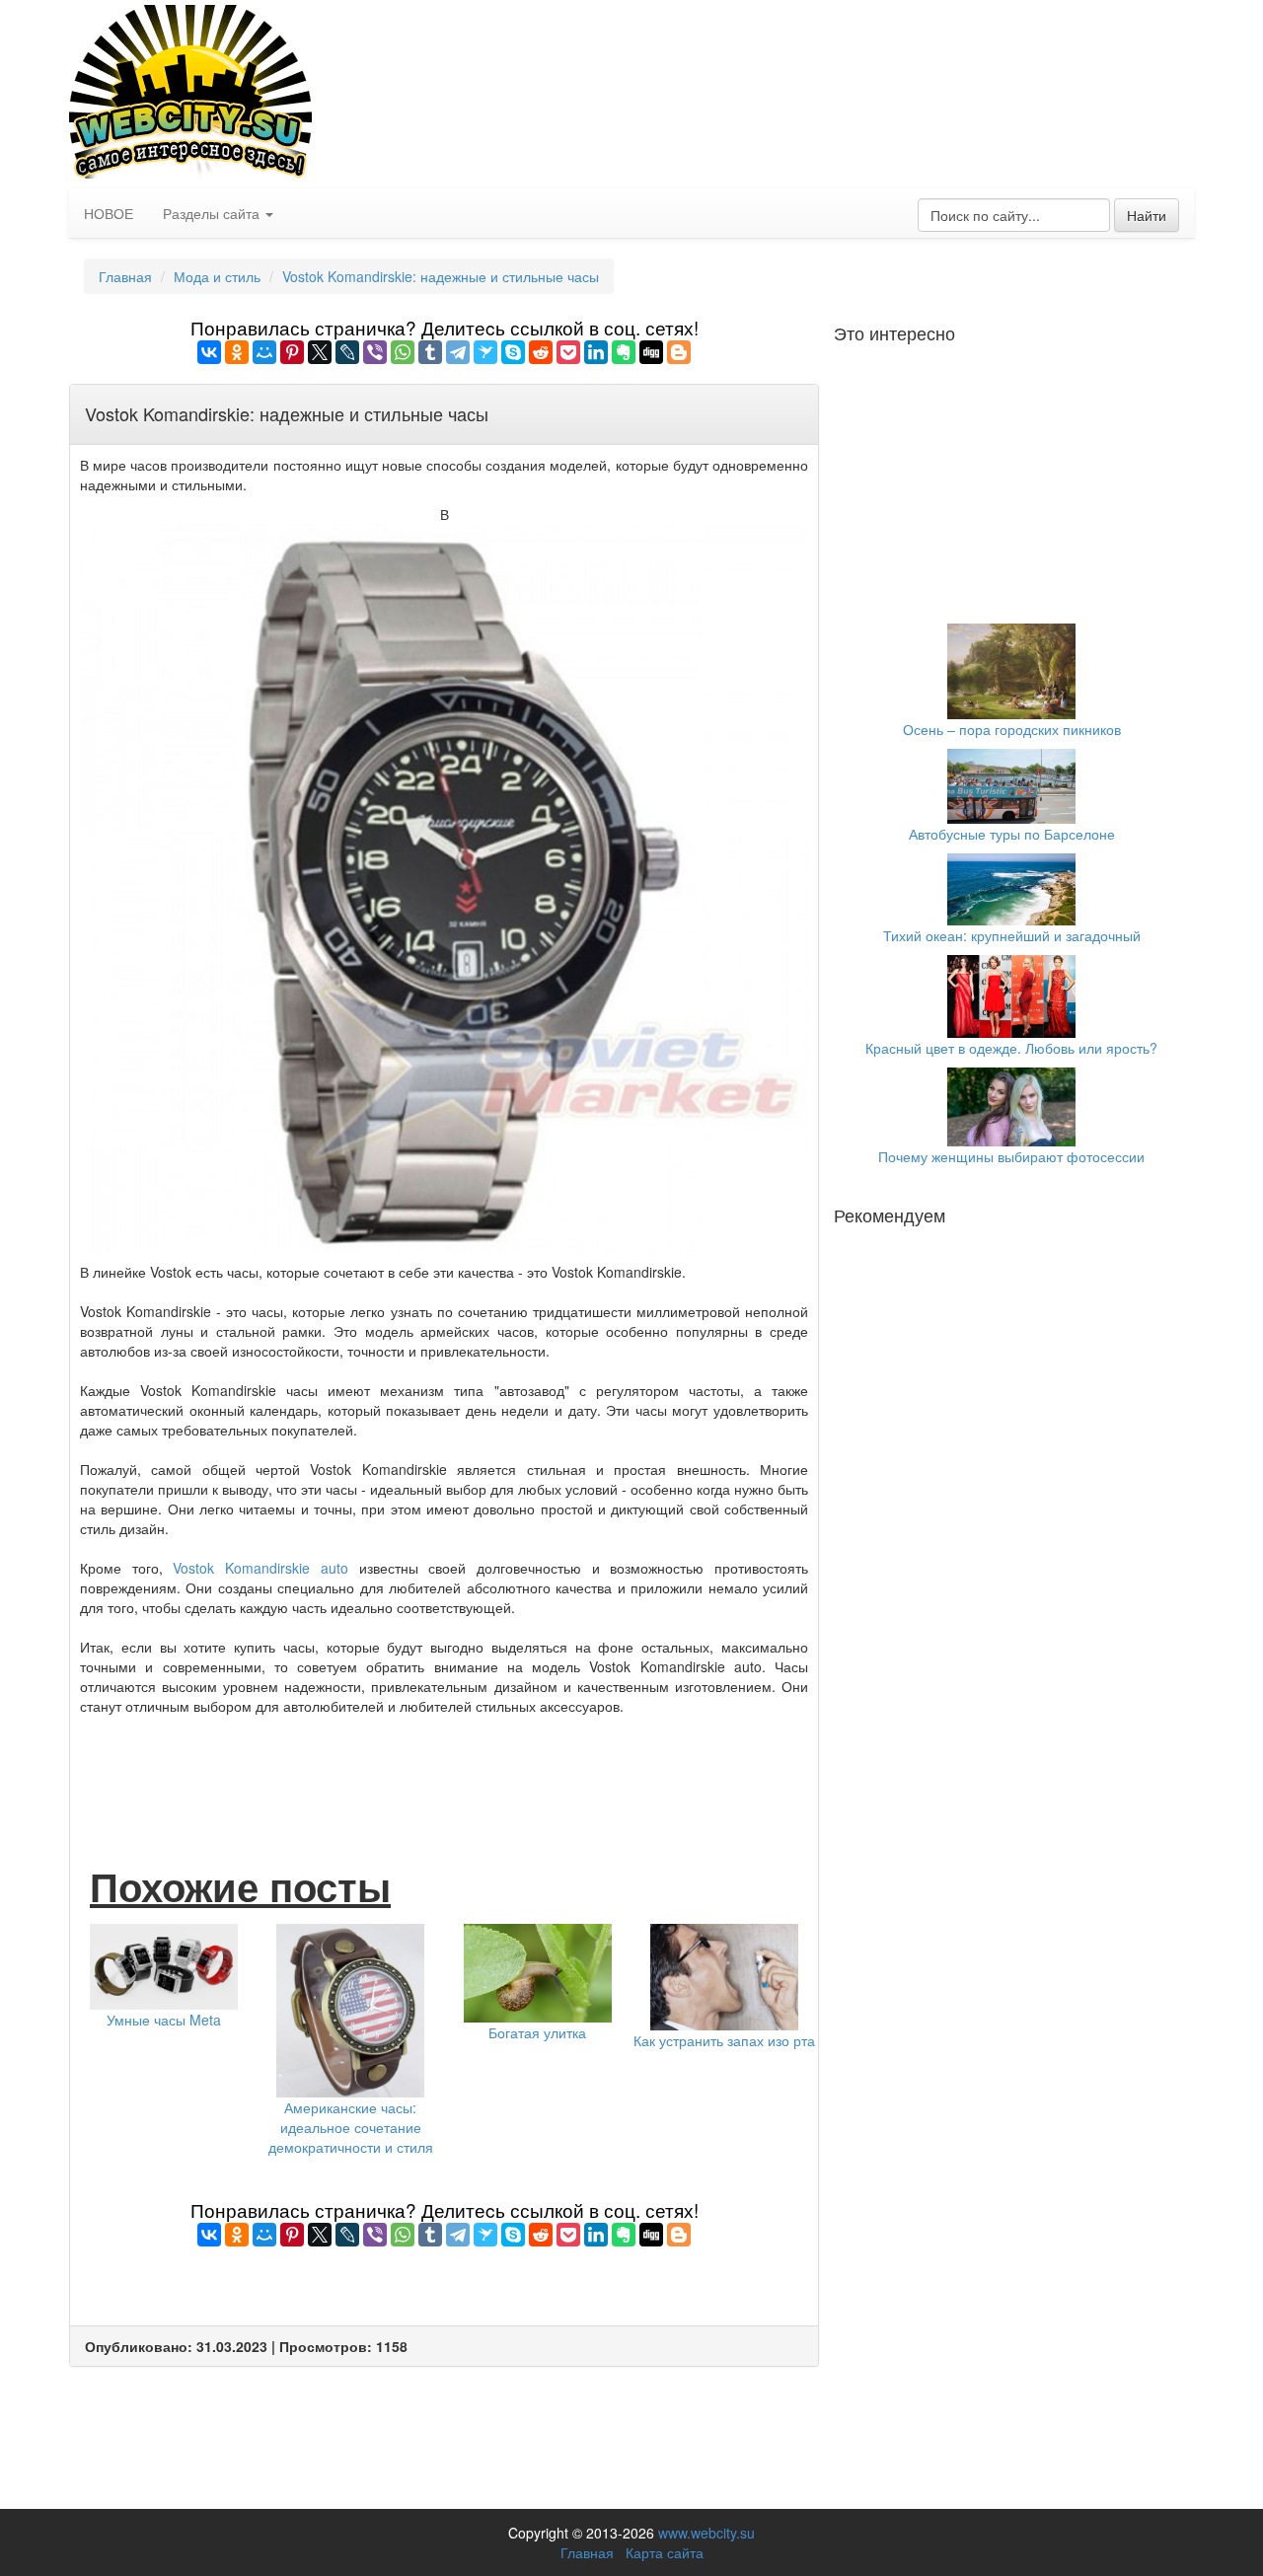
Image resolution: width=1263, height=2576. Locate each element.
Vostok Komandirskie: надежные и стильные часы (441, 276)
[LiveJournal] (347, 352)
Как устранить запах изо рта (724, 2040)
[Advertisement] (444, 1770)
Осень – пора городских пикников (1012, 729)
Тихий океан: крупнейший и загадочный (1012, 935)
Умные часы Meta (164, 2020)
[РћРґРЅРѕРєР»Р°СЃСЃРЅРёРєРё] (237, 352)
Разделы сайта (213, 213)
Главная (125, 276)
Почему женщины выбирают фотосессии (1011, 1156)
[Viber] (375, 352)
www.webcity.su (706, 2533)
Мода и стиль (217, 276)
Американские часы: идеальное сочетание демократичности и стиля (351, 2127)
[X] (320, 352)
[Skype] (513, 352)
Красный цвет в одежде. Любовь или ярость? (1011, 1048)
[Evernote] (624, 352)
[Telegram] (458, 352)
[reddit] (541, 352)
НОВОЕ (109, 213)
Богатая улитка (537, 2032)
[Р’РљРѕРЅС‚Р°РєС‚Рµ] (209, 352)
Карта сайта (665, 2552)
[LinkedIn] (596, 352)
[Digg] (651, 352)
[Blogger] (679, 352)
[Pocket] (568, 352)
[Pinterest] (292, 352)
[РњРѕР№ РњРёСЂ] (264, 352)
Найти (1147, 215)
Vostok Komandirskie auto (260, 1568)
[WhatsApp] (403, 352)
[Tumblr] (430, 352)
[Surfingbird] (485, 352)
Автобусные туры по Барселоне (1012, 834)
